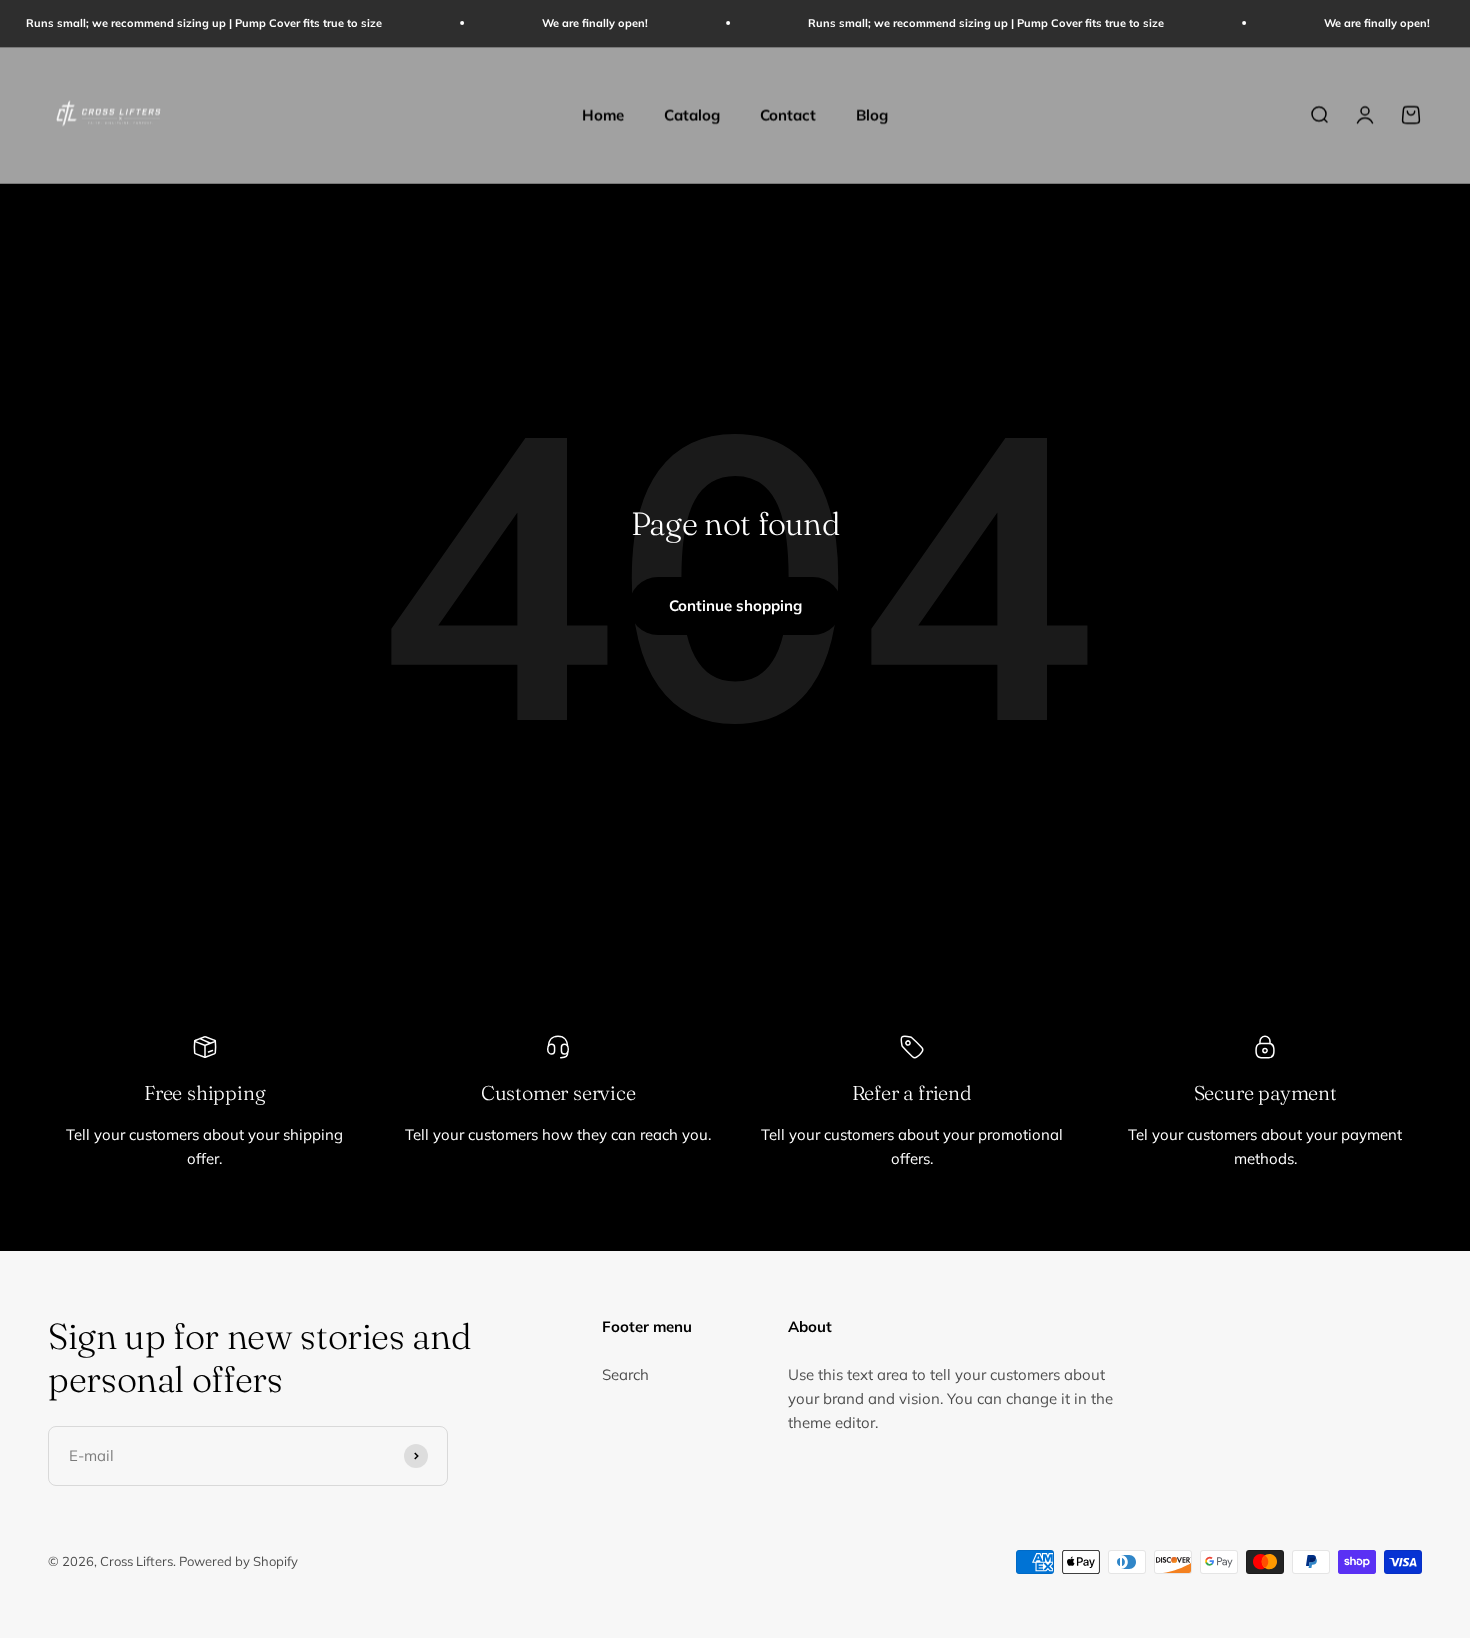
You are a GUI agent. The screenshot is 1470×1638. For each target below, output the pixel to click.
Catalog (692, 114)
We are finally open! (569, 23)
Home (603, 114)
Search (625, 1374)
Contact (788, 114)
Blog (872, 114)
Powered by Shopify (238, 1561)
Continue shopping (735, 605)
